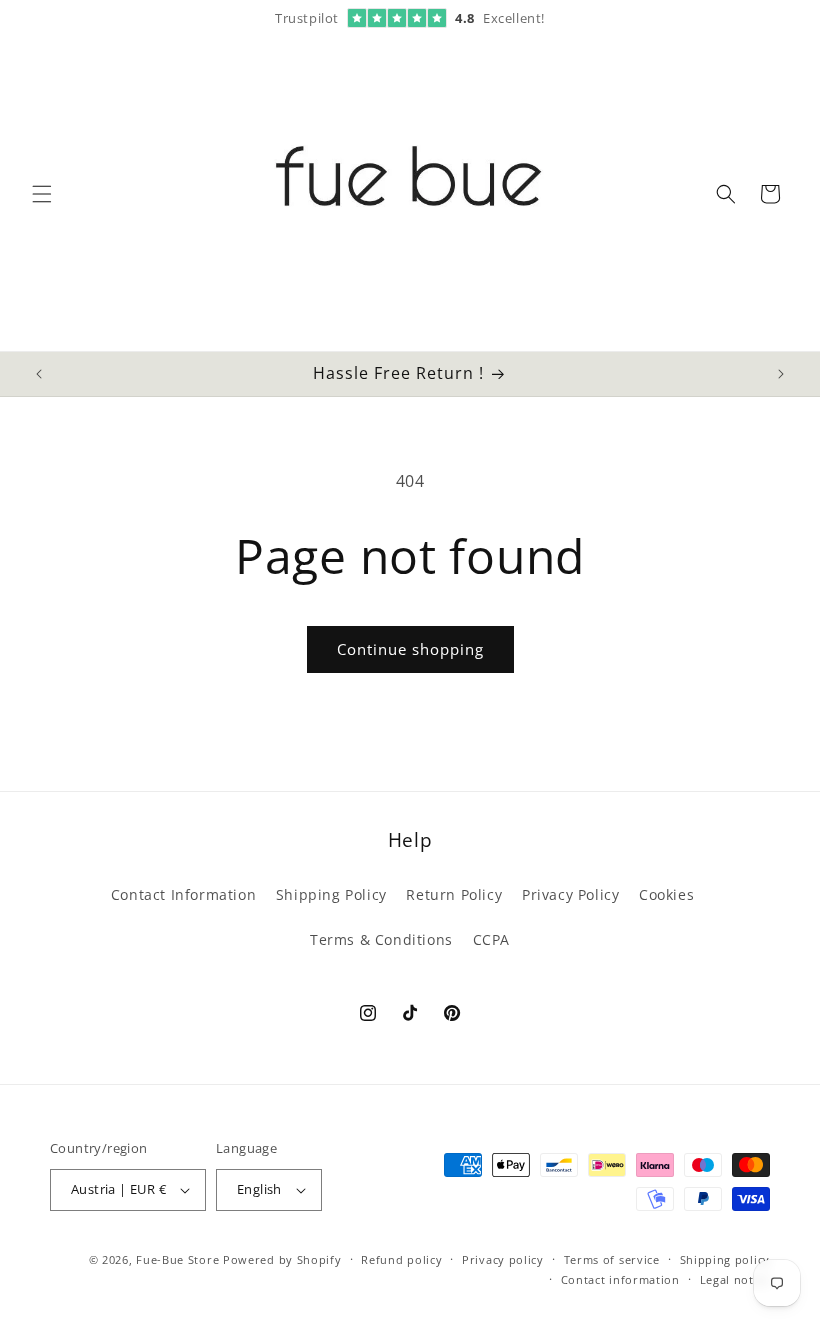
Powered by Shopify (282, 1259)
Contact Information (183, 894)
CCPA (491, 939)
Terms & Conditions (381, 939)
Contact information (620, 1279)
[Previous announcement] (39, 374)
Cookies (666, 894)
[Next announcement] (781, 374)
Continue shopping (410, 649)
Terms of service (612, 1259)
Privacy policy (503, 1259)
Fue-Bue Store (177, 1259)
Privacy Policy (570, 894)
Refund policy (401, 1259)
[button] (42, 194)
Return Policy (454, 894)
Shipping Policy (331, 894)
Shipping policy (725, 1259)
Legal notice (735, 1279)
